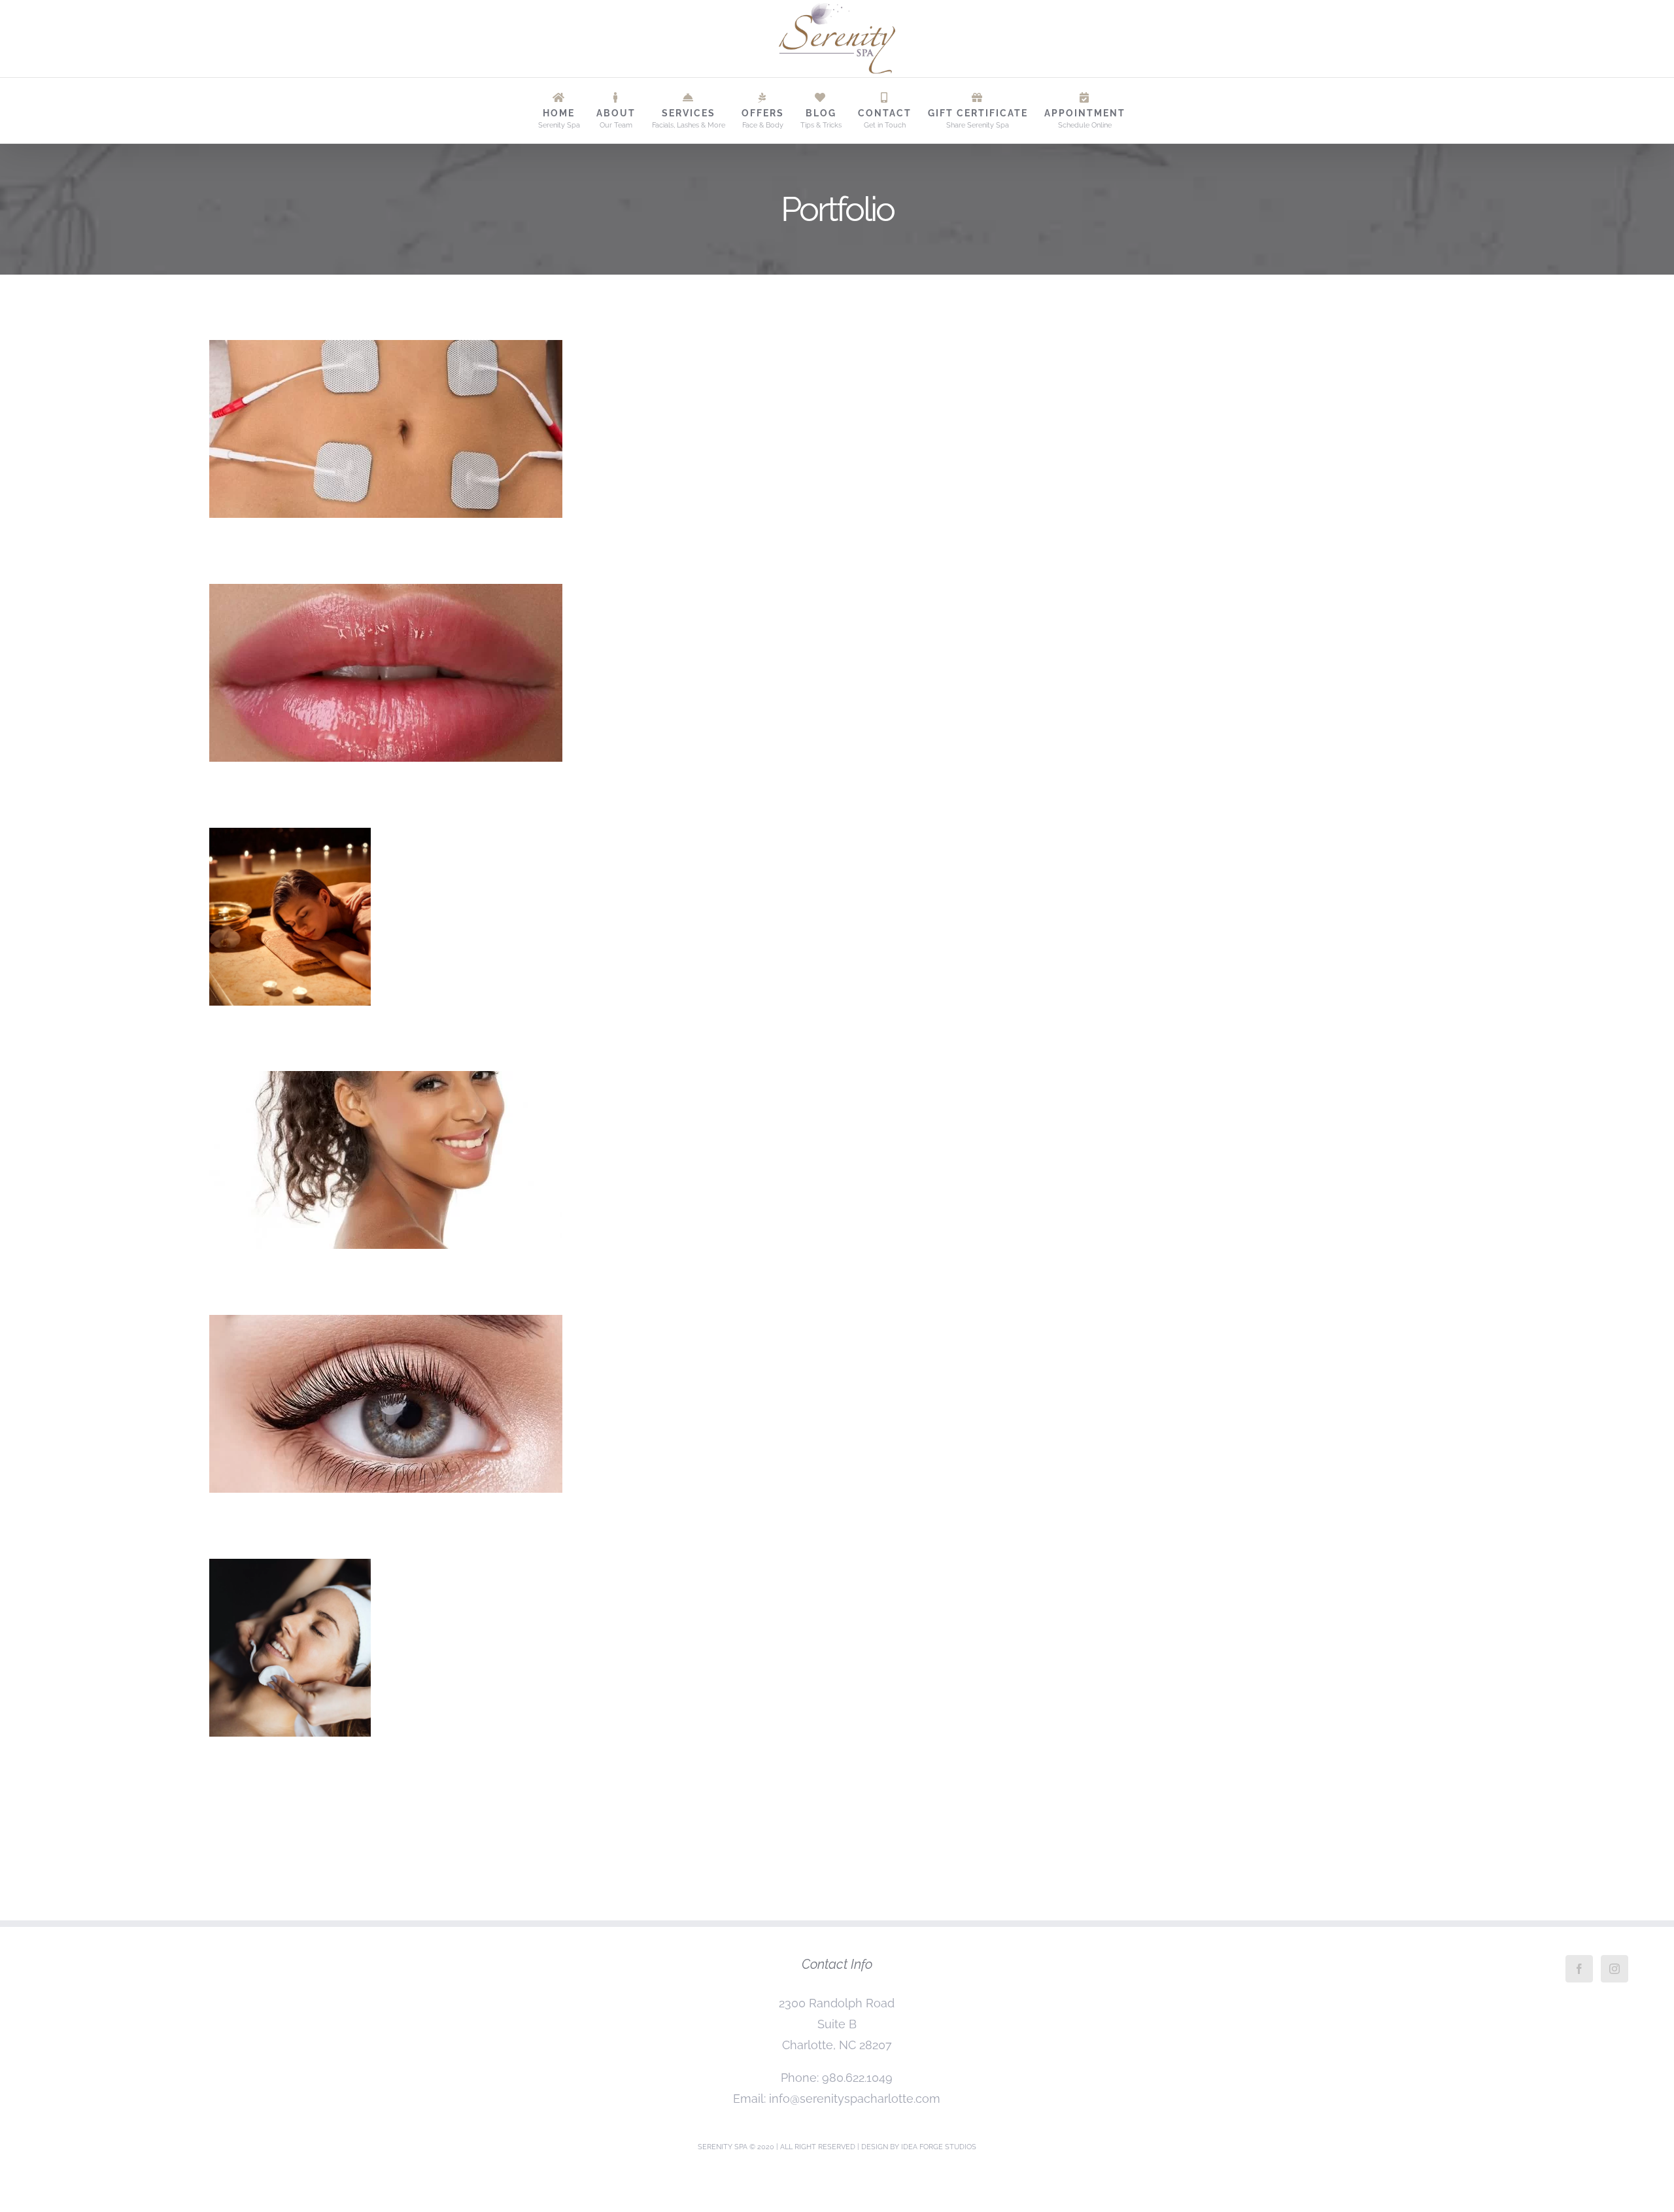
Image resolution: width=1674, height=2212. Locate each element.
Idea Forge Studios (939, 2147)
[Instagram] (1614, 1969)
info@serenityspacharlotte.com (855, 2099)
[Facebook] (1579, 1969)
